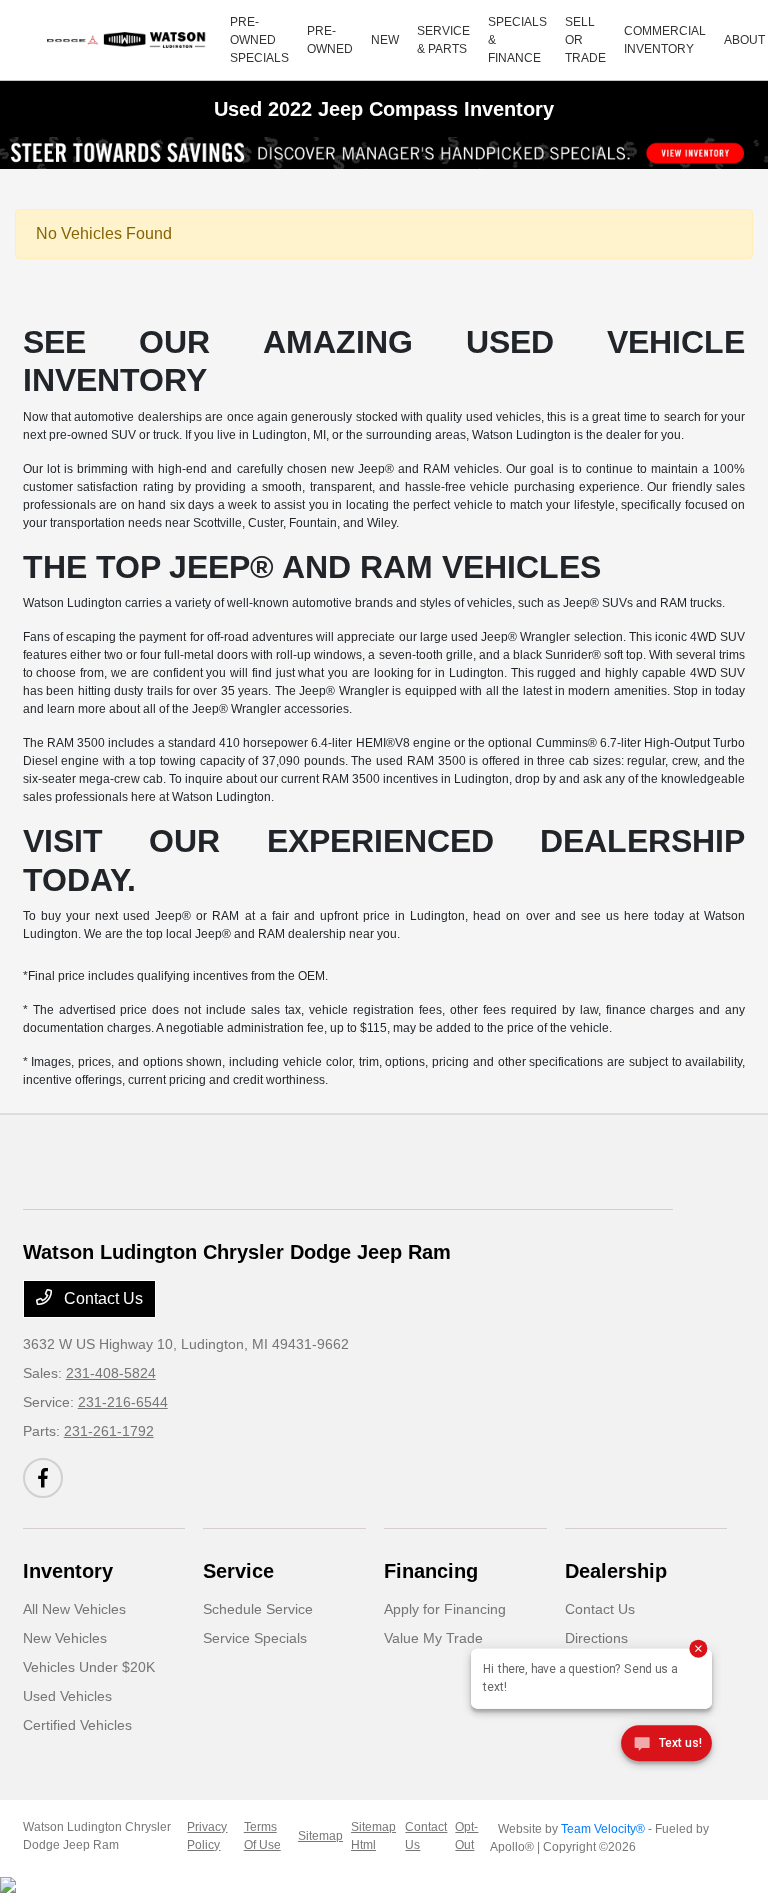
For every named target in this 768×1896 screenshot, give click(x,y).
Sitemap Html (373, 1836)
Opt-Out (466, 1836)
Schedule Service (258, 1609)
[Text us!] (666, 1747)
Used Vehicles (67, 1696)
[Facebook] (43, 1478)
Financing (431, 1571)
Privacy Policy (207, 1836)
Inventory (68, 1571)
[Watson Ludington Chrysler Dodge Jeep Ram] (129, 40)
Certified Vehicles (77, 1725)
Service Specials (255, 1638)
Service (238, 1571)
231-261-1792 (109, 1431)
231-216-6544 (123, 1402)
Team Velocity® (603, 1829)
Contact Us (101, 1298)
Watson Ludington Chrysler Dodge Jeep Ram (97, 1836)
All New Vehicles (74, 1609)
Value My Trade (433, 1638)
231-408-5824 (111, 1373)
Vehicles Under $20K (89, 1667)
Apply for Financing (445, 1609)
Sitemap (320, 1836)
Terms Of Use (262, 1836)
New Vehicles (65, 1638)
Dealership (616, 1571)
